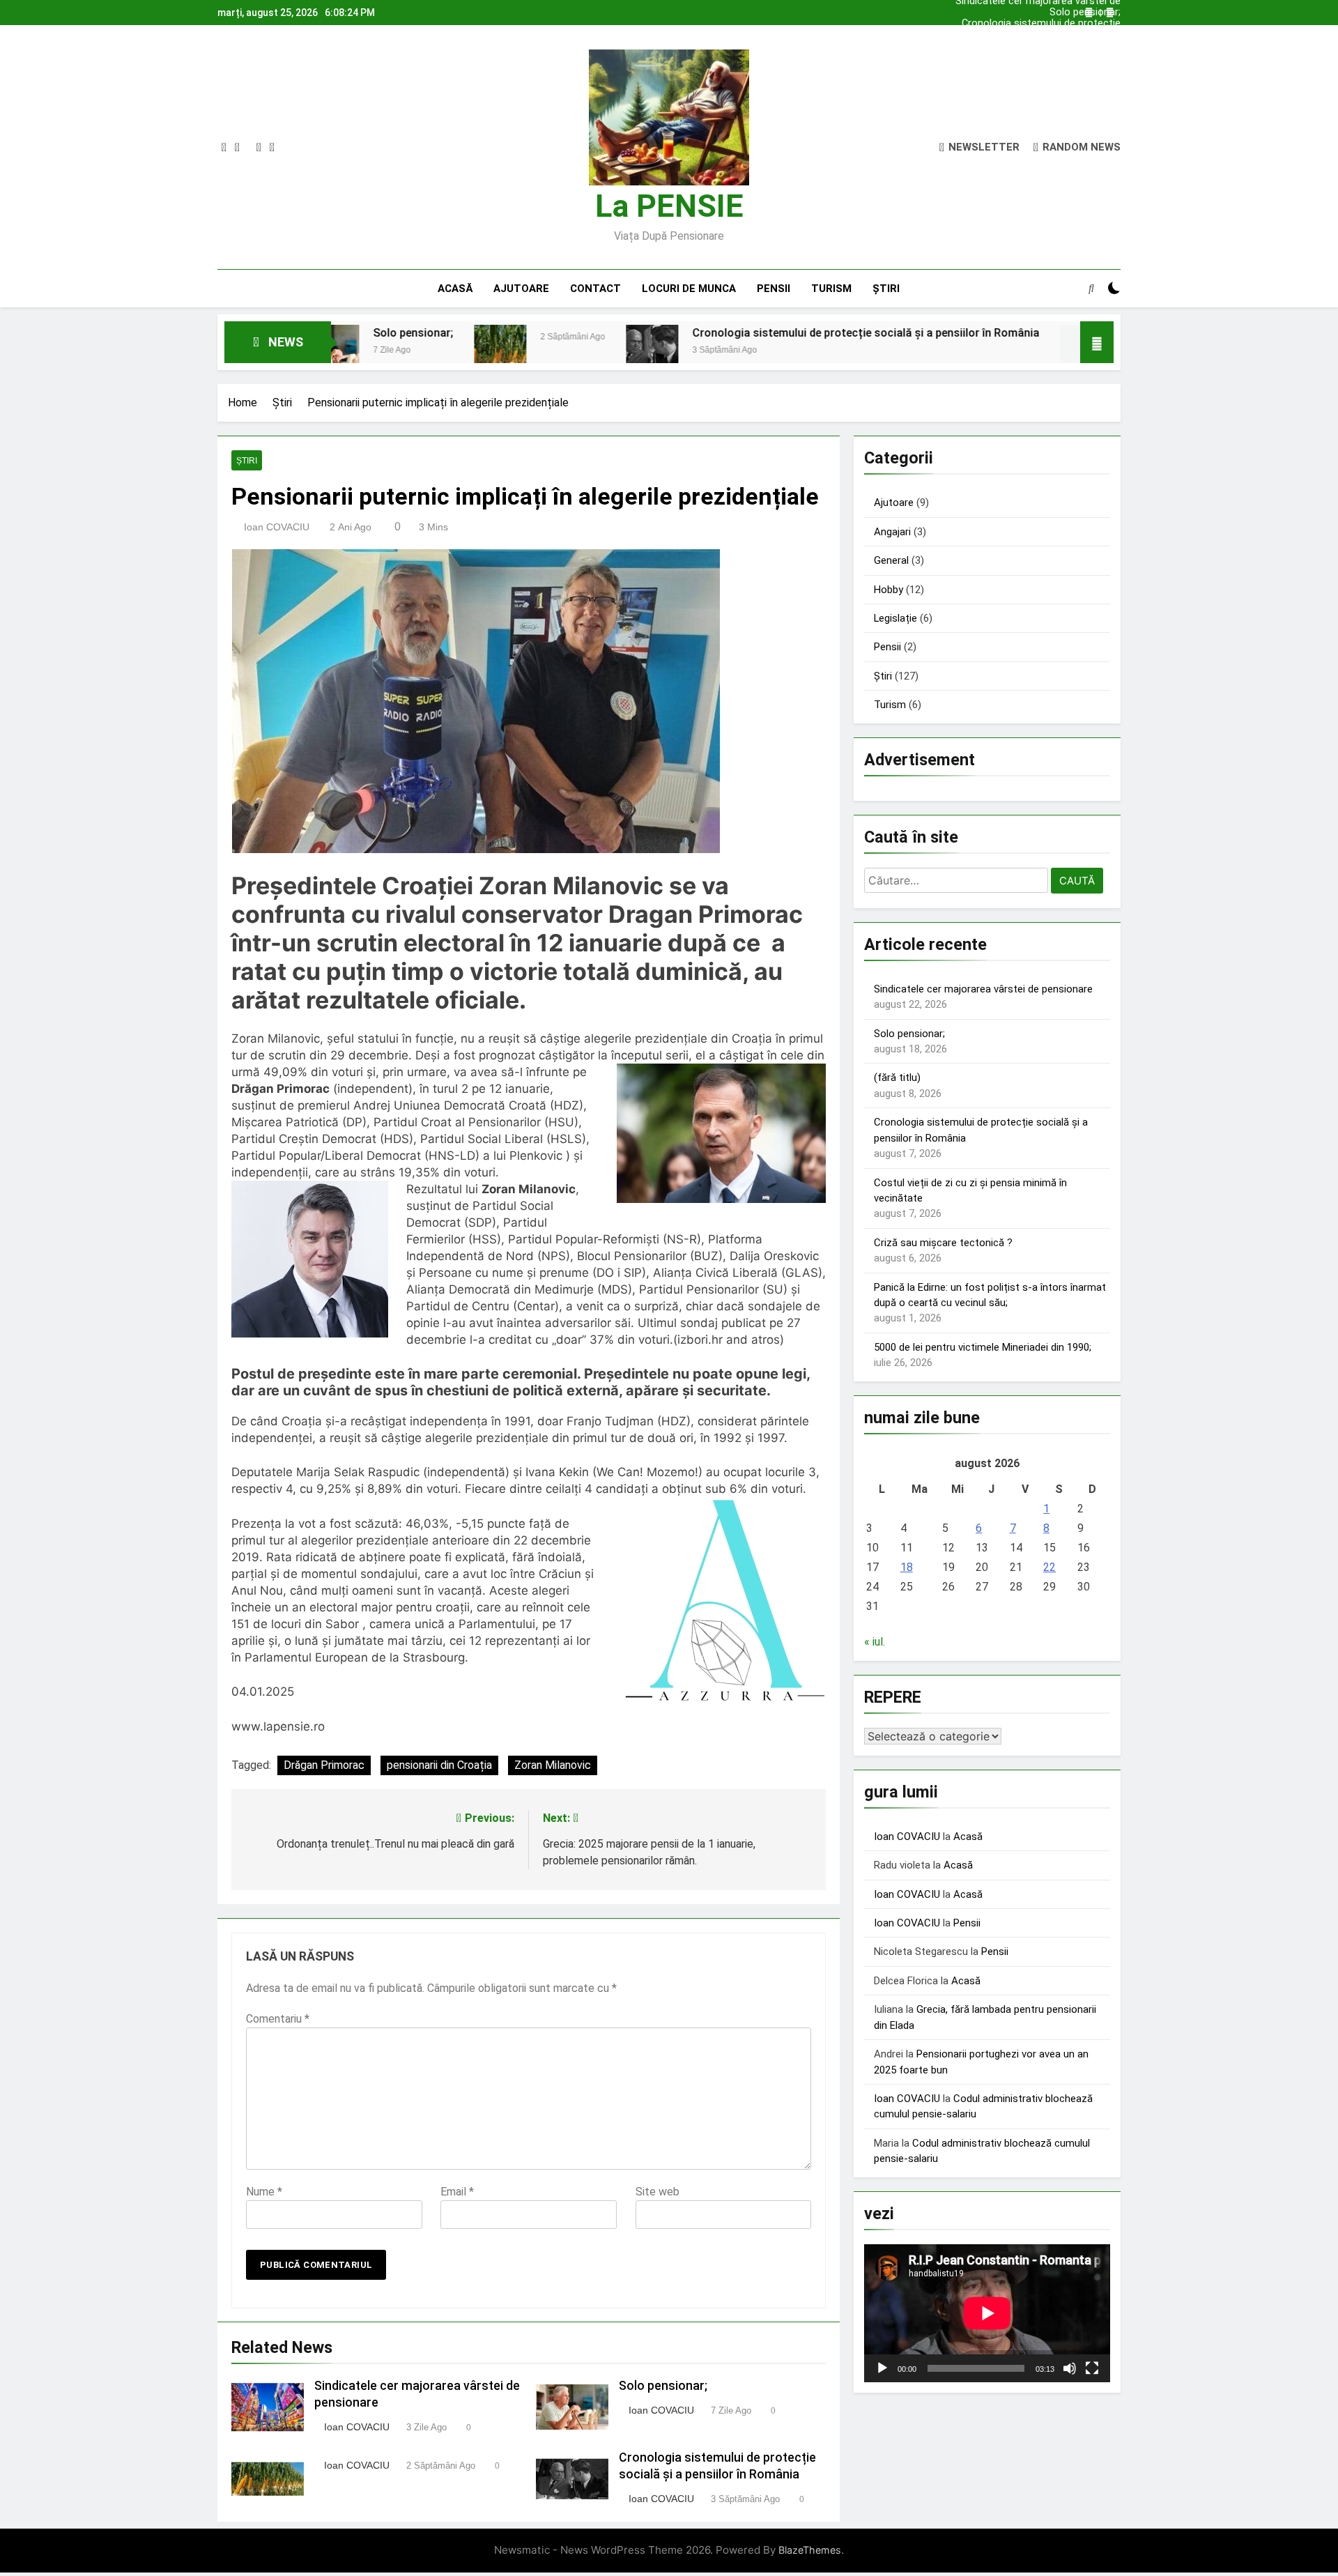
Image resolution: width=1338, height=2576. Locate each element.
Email (457, 2192)
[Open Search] (1091, 288)
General (891, 560)
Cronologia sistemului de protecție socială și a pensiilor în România (1041, 24)
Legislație (895, 618)
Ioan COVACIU (277, 527)
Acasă (455, 289)
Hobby (889, 590)
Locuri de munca (689, 289)
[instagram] (237, 148)
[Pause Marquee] (1097, 342)
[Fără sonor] (1070, 2368)
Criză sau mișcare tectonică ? (943, 1243)
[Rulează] (882, 2368)
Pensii (774, 289)
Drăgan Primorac (324, 1765)
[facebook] (224, 148)
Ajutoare (521, 289)
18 (907, 1567)
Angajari (892, 532)
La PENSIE (669, 206)
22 (1049, 1567)
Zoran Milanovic (553, 1765)
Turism (831, 289)
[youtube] (272, 148)
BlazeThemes (810, 2550)
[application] (987, 2313)
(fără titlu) (897, 1078)
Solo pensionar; (1085, 13)
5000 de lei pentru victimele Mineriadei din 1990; (983, 1347)
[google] (259, 148)
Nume (264, 2192)
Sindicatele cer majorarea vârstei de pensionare (1038, 35)
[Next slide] (1110, 13)
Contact (595, 289)
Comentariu (278, 2019)
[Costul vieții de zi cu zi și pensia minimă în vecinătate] (933, 351)
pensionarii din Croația (439, 1765)
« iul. (875, 1642)
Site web (658, 2192)
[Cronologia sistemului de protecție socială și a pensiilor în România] (499, 351)
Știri (886, 289)
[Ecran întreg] (1092, 2368)
